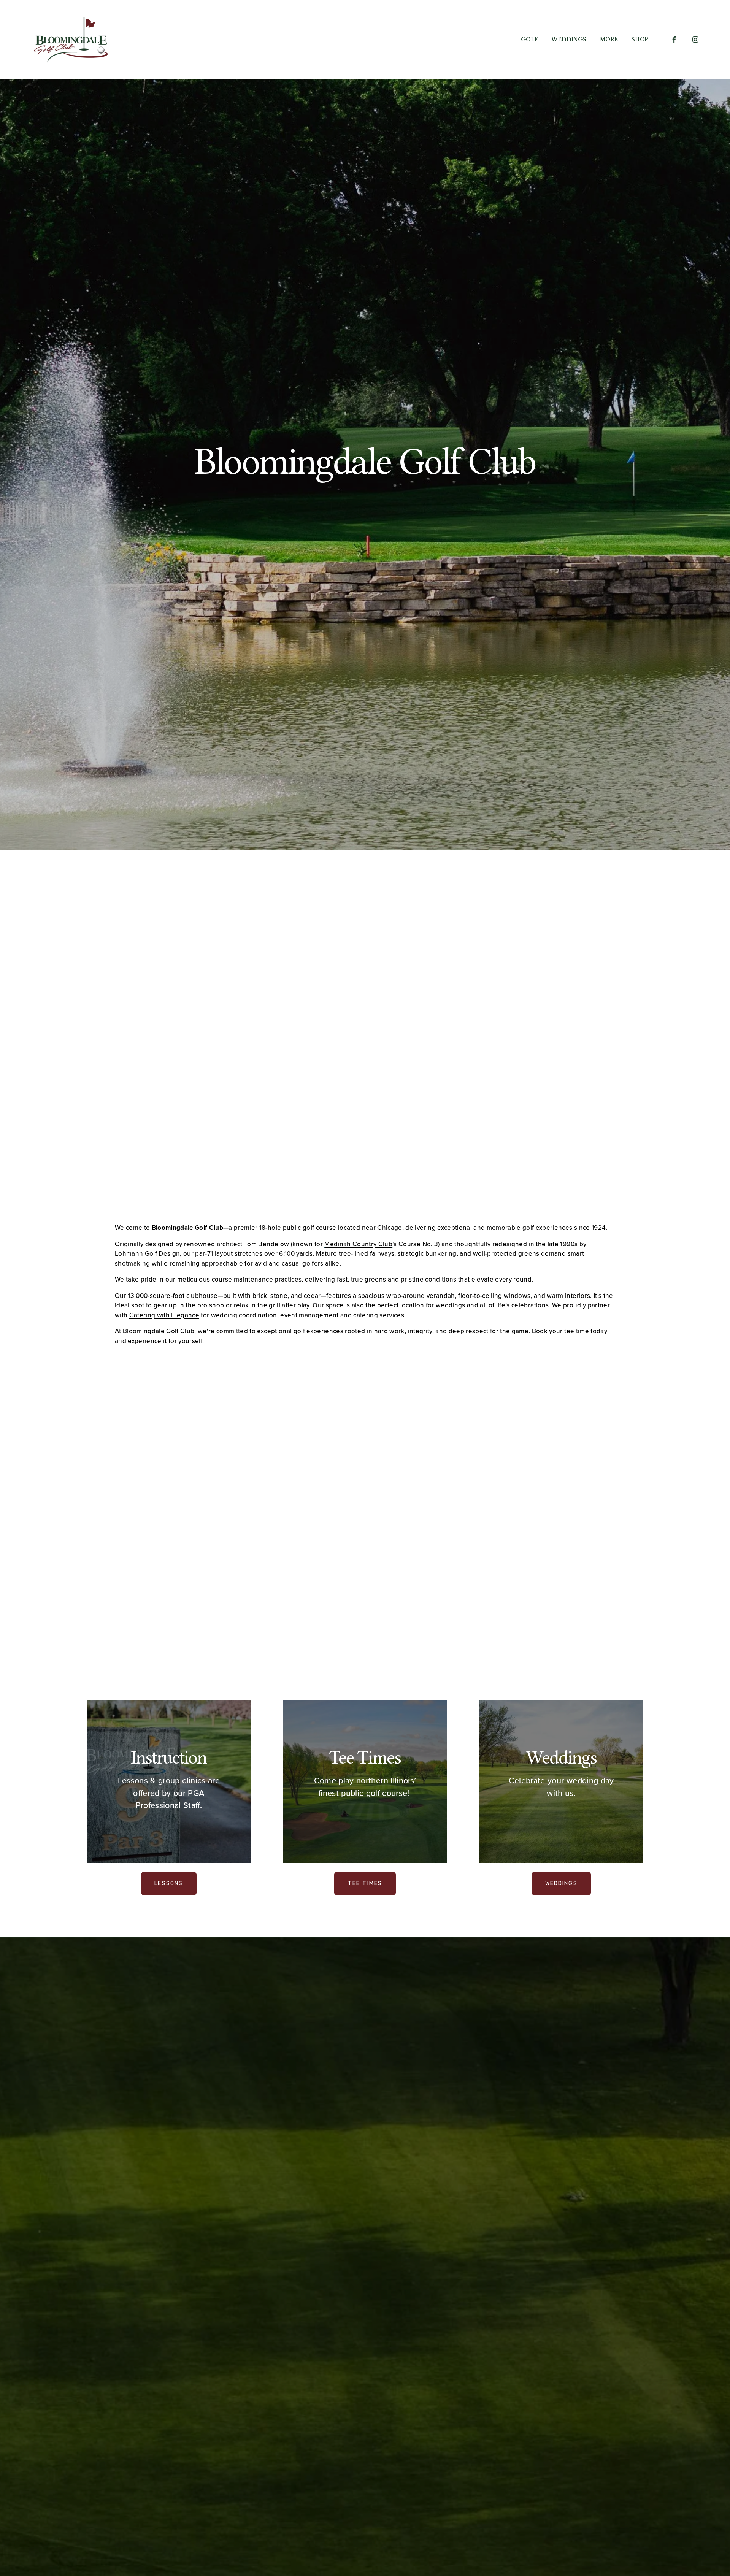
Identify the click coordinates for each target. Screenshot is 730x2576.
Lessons (169, 1884)
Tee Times (365, 1884)
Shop (640, 39)
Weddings (569, 39)
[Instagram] (695, 40)
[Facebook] (674, 40)
